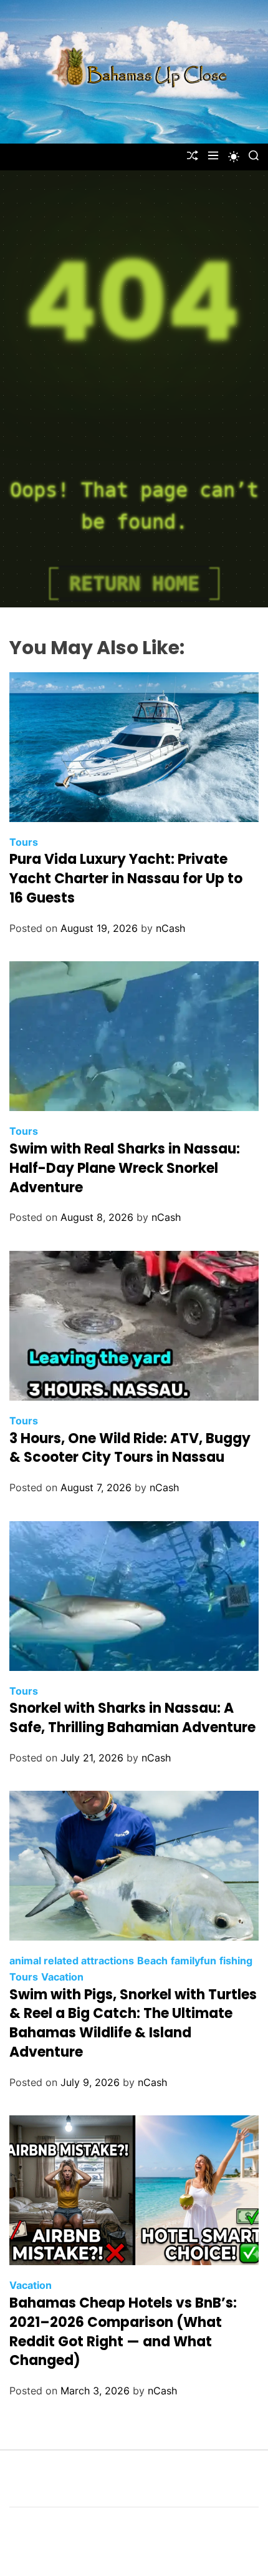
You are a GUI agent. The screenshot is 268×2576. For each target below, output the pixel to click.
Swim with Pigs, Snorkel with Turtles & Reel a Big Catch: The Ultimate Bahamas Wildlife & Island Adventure (133, 2023)
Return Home (134, 584)
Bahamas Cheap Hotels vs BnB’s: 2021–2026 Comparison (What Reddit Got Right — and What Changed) (123, 2332)
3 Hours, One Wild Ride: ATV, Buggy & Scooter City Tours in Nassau (130, 1448)
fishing (236, 1961)
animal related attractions (72, 1961)
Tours (24, 842)
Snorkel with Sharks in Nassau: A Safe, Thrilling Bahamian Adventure (132, 1718)
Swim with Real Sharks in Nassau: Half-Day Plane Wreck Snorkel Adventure (125, 1168)
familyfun (194, 1961)
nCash (170, 928)
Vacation (62, 1977)
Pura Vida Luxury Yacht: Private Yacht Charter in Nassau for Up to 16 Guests (126, 879)
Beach (152, 1961)
